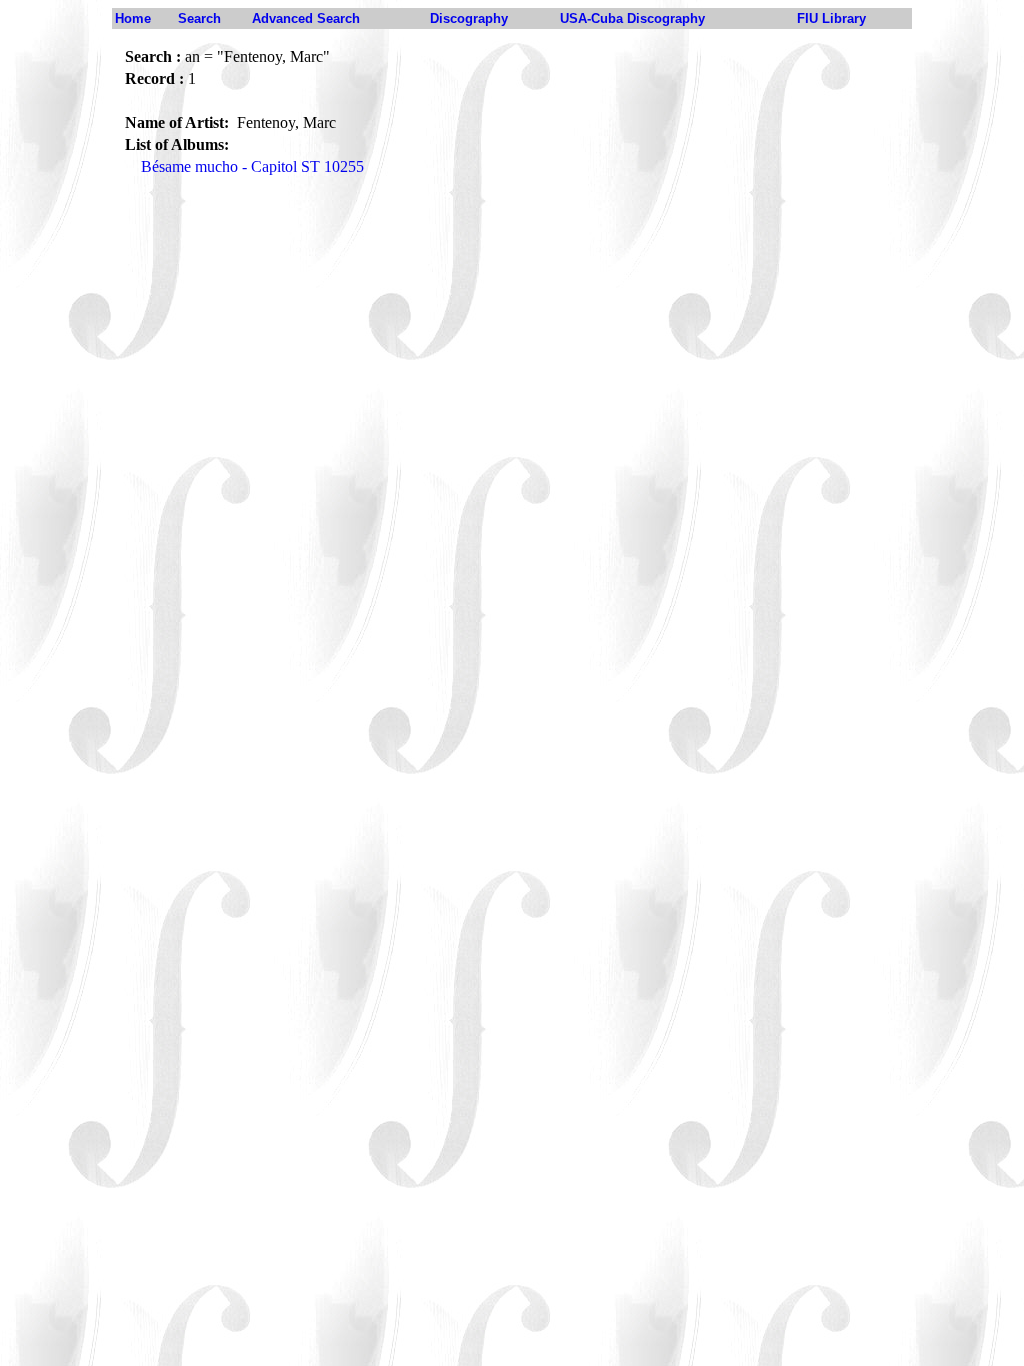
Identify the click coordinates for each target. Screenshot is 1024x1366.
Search (199, 18)
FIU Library (831, 18)
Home (133, 18)
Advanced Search (306, 18)
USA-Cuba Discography (632, 18)
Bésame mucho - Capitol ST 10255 (252, 166)
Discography (469, 18)
